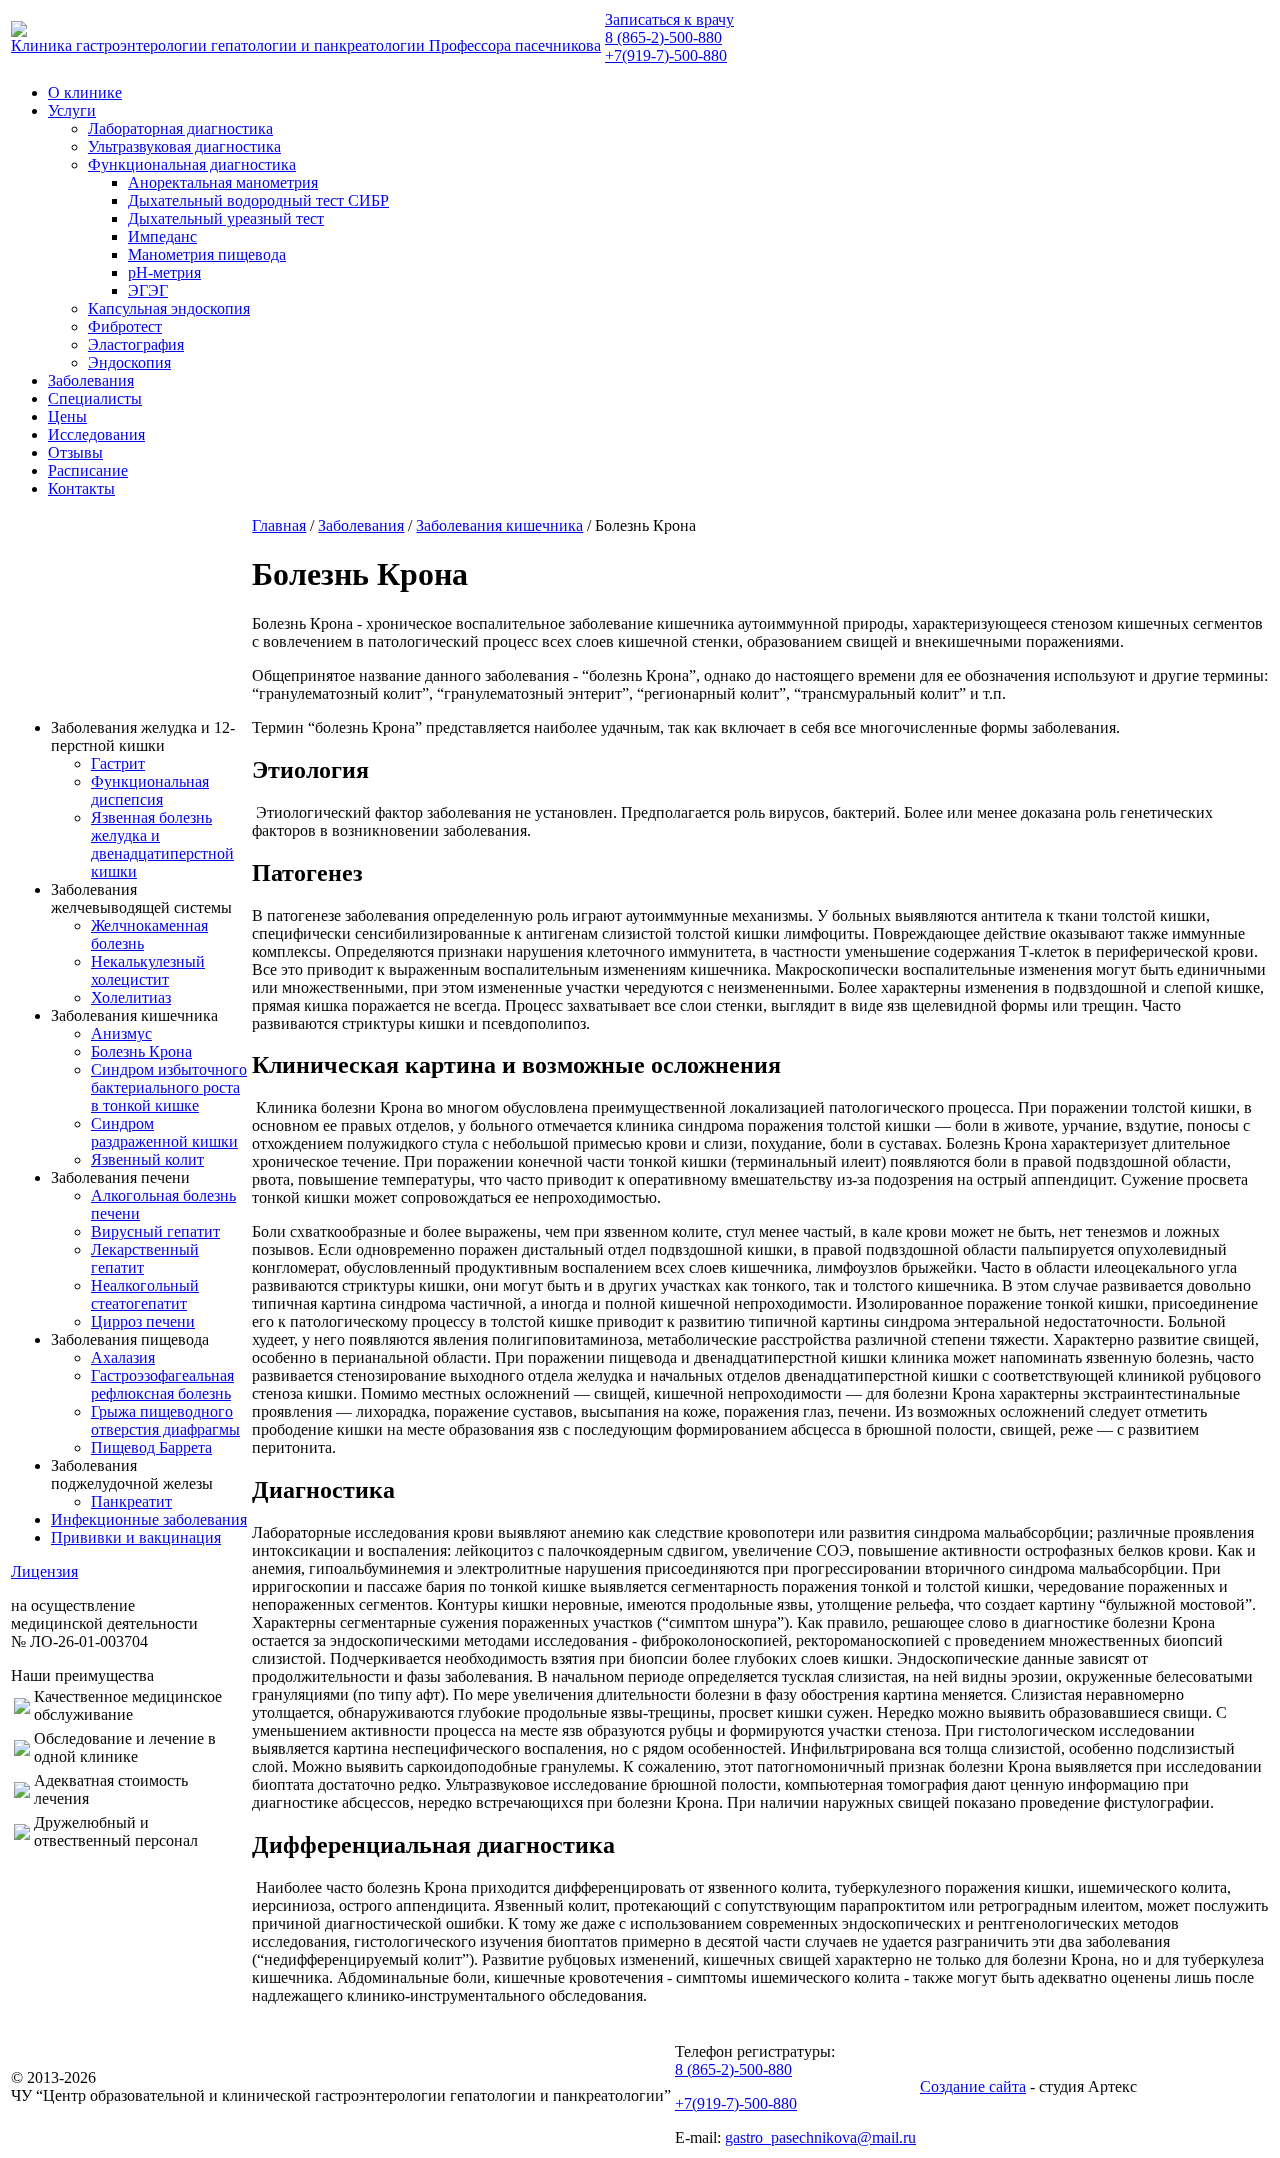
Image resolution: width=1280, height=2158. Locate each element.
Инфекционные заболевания (149, 1519)
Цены (67, 416)
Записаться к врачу (669, 19)
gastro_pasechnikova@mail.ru (820, 2137)
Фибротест (125, 326)
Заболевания (91, 380)
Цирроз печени (143, 1321)
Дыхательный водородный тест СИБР (258, 200)
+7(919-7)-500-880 (666, 55)
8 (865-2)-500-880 (663, 37)
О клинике (85, 92)
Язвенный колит (147, 1159)
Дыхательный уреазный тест (226, 218)
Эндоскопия (129, 362)
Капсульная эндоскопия (169, 308)
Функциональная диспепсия (150, 790)
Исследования (96, 434)
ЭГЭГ (148, 290)
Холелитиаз (131, 997)
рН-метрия (164, 272)
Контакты (81, 488)
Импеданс (162, 236)
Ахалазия (123, 1357)
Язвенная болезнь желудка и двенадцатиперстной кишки (162, 844)
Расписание (88, 470)
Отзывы (75, 452)
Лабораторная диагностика (180, 128)
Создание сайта (973, 2086)
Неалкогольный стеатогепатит (145, 1294)
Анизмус (121, 1033)
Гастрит (118, 763)
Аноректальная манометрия (223, 182)
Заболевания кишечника (499, 525)
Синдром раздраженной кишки (164, 1132)
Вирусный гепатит (155, 1231)
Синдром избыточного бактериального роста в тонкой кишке (169, 1087)
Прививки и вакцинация (136, 1537)
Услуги (72, 110)
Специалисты (95, 398)
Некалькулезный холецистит (148, 970)
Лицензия (44, 1571)
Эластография (136, 344)
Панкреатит (131, 1501)
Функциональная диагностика (192, 164)
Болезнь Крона (141, 1051)
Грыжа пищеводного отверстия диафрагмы (165, 1420)
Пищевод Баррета (151, 1447)
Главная (279, 525)
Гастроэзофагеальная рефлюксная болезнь (162, 1384)
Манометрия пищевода (207, 254)
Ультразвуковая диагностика (184, 146)
